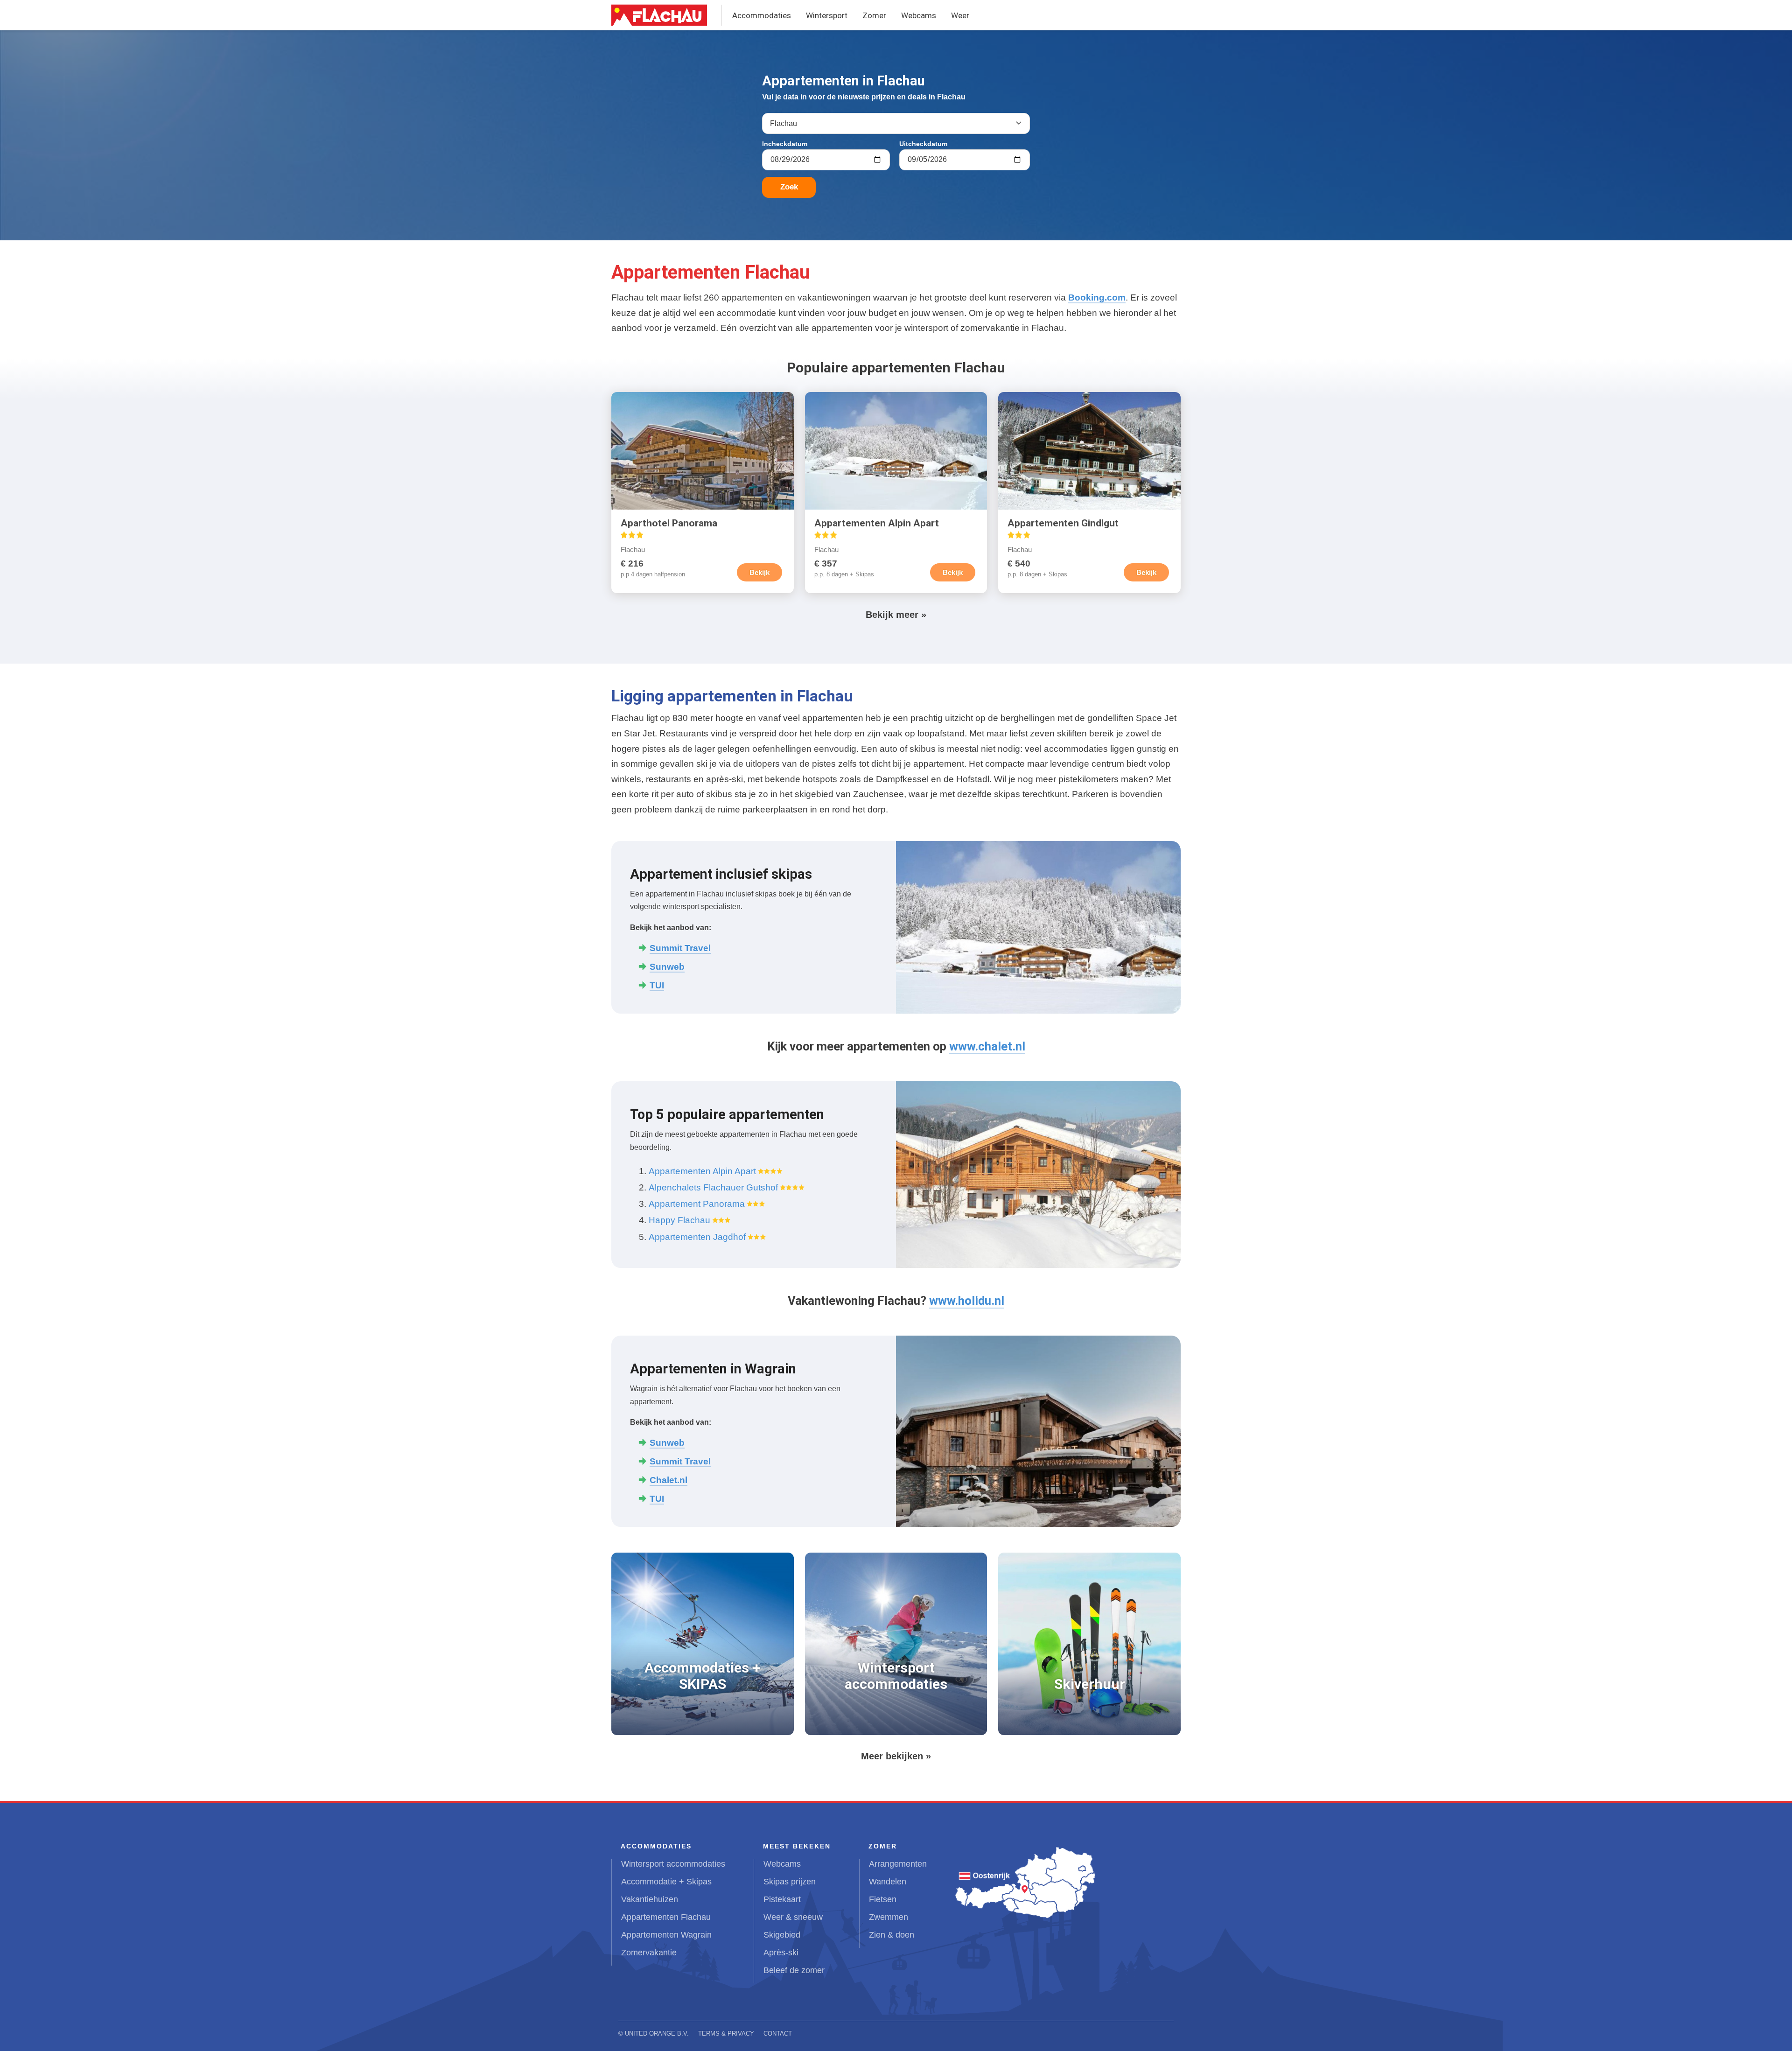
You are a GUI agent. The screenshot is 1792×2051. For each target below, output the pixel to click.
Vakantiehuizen (650, 1899)
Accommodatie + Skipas (666, 1882)
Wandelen (888, 1882)
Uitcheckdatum (923, 144)
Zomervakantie (649, 1953)
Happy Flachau (679, 1220)
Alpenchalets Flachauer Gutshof (713, 1187)
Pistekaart (782, 1899)
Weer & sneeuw (793, 1917)
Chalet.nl (668, 1480)
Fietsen (883, 1899)
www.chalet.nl (987, 1046)
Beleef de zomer (794, 1970)
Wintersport (827, 15)
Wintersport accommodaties (673, 1864)
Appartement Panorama (697, 1204)
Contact (778, 2033)
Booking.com (1097, 297)
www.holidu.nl (967, 1301)
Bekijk (759, 572)
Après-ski (781, 1953)
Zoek (789, 187)
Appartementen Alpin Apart (702, 1171)
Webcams (919, 15)
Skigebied (782, 1935)
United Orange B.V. (657, 2033)
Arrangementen (898, 1864)
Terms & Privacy (726, 2033)
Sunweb (667, 1443)
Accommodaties (762, 15)
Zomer (874, 15)
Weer (960, 15)
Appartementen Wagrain (666, 1935)
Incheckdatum (785, 144)
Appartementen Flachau (666, 1917)
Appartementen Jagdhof (697, 1237)
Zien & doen (892, 1935)
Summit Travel (680, 1461)
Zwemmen (889, 1917)
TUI (657, 1499)
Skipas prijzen (790, 1882)
